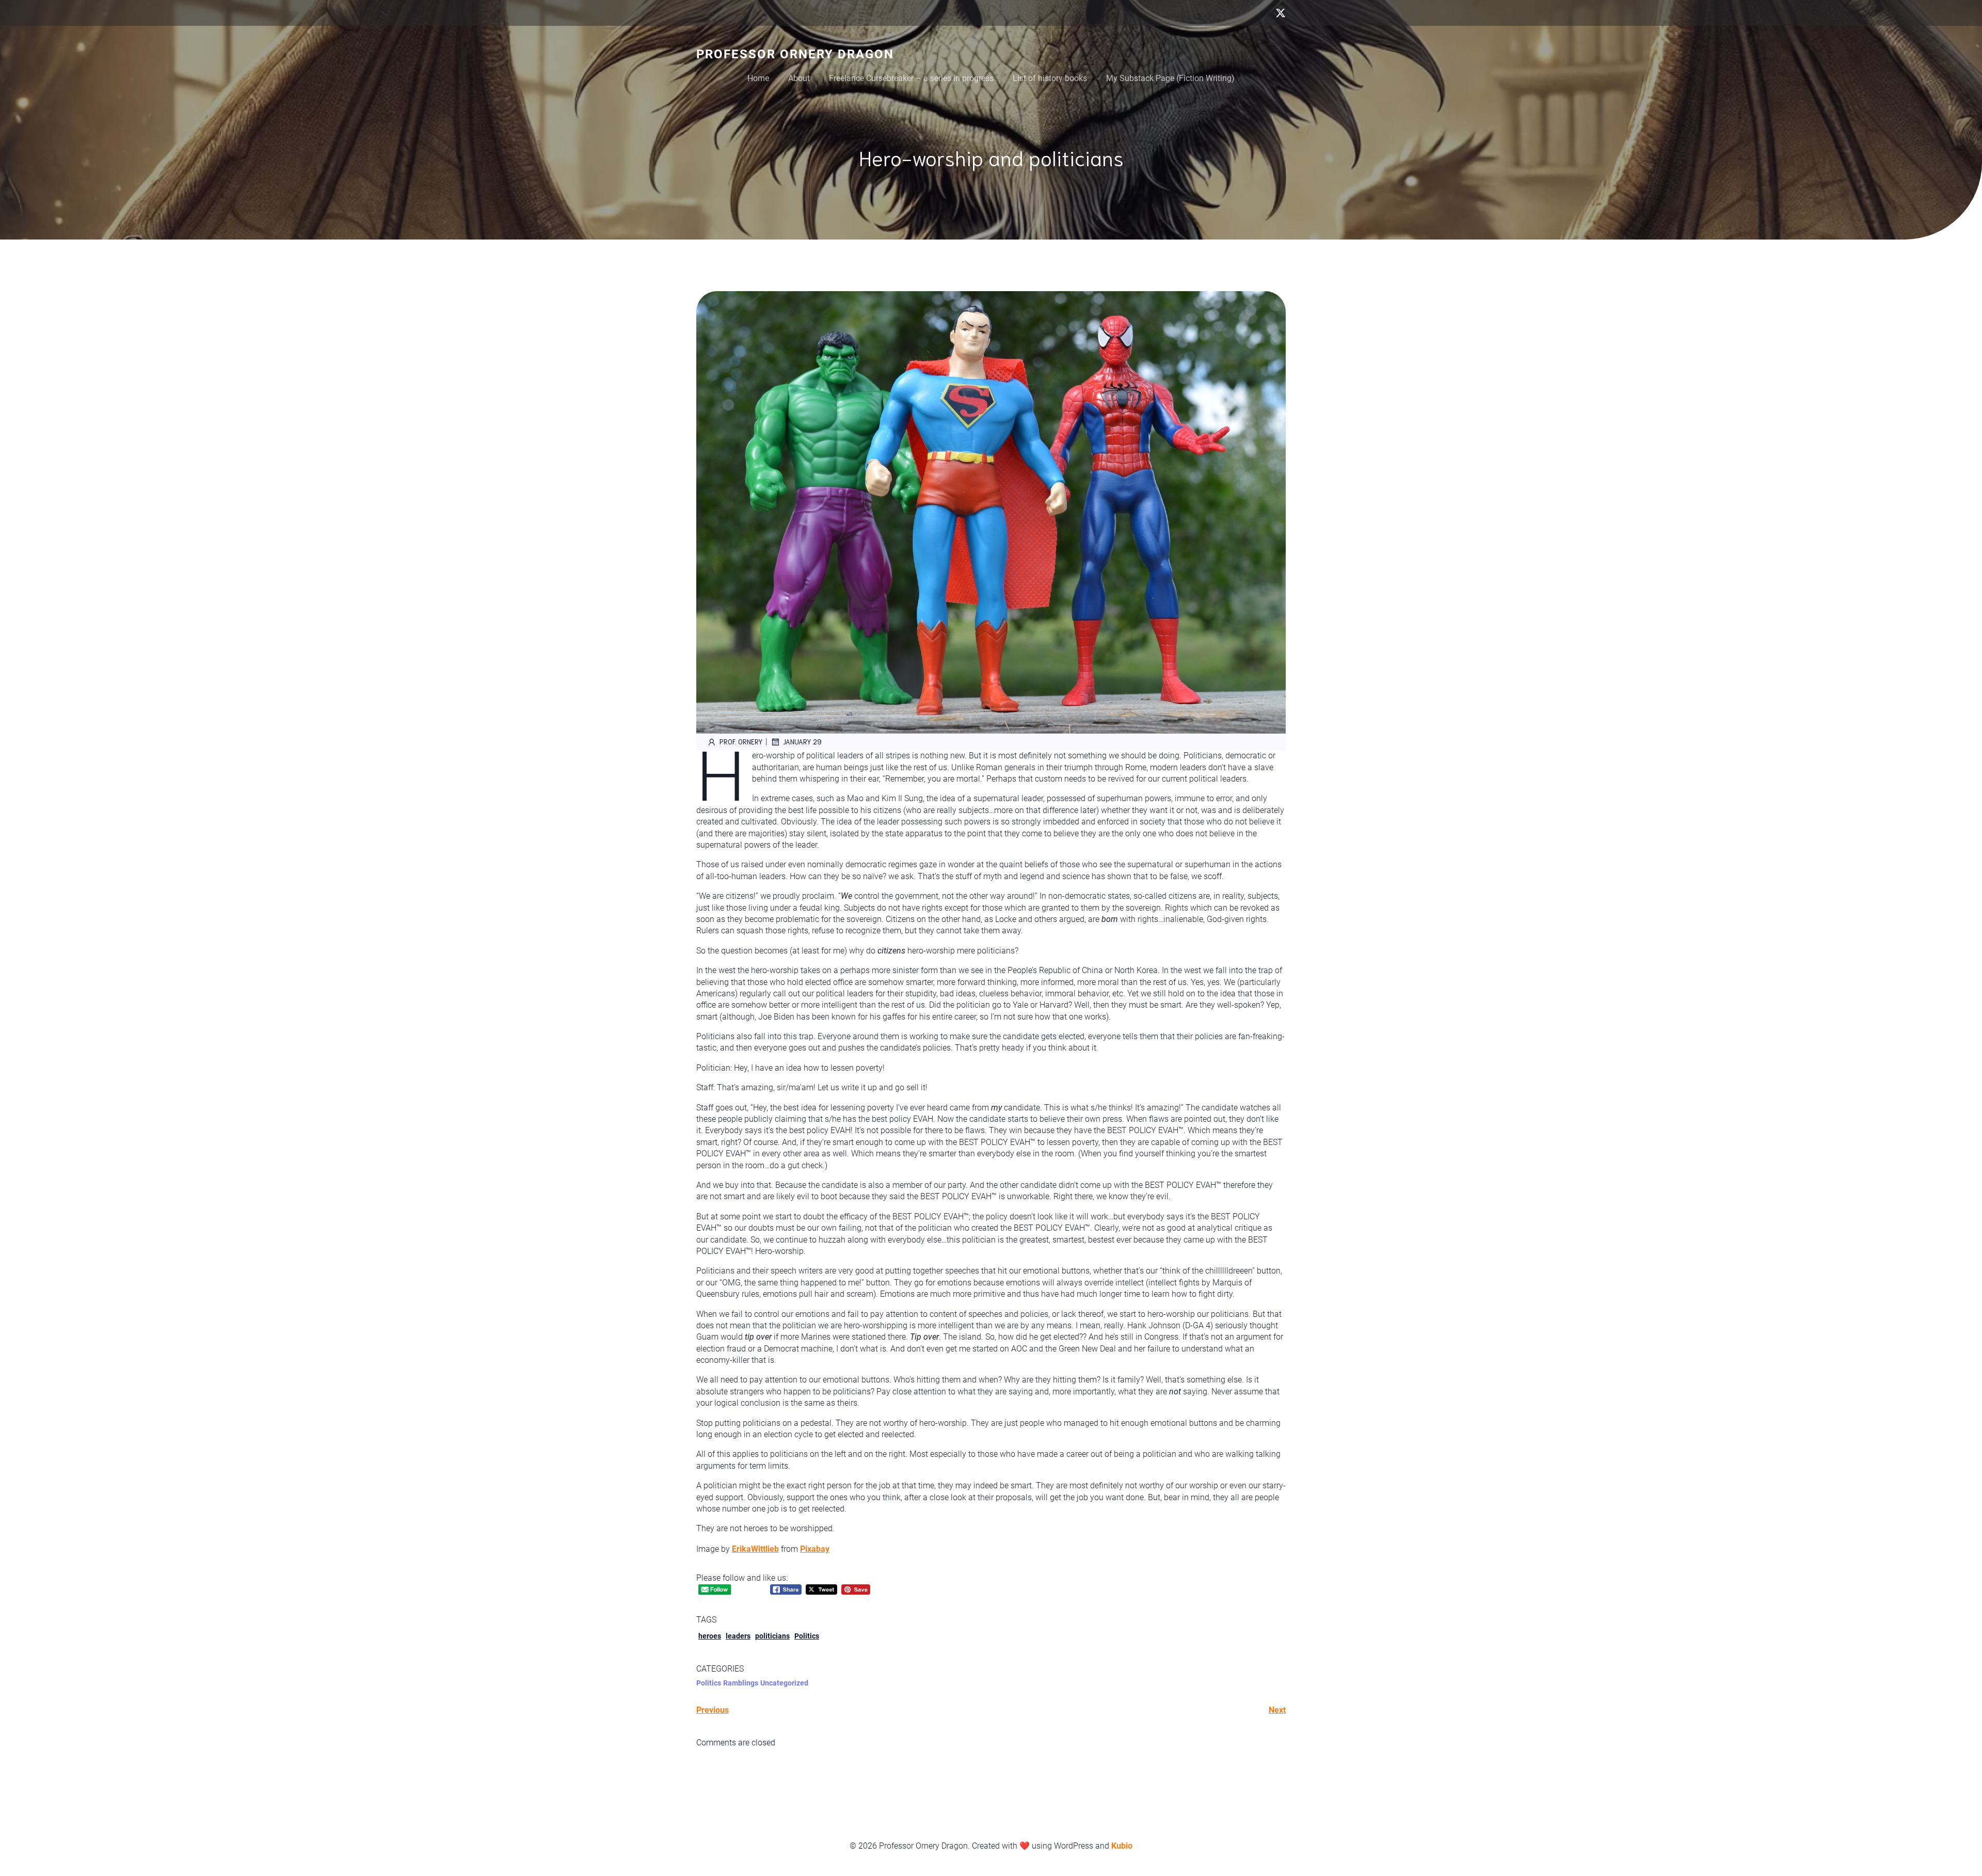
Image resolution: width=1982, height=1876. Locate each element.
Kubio (1122, 1846)
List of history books (1050, 78)
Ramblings (741, 1683)
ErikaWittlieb (755, 1549)
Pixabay (815, 1549)
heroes (710, 1636)
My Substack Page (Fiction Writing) (1170, 78)
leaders (738, 1636)
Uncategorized (784, 1683)
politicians (772, 1636)
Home (758, 78)
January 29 (802, 742)
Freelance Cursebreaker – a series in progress (911, 78)
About (799, 78)
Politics (807, 1636)
